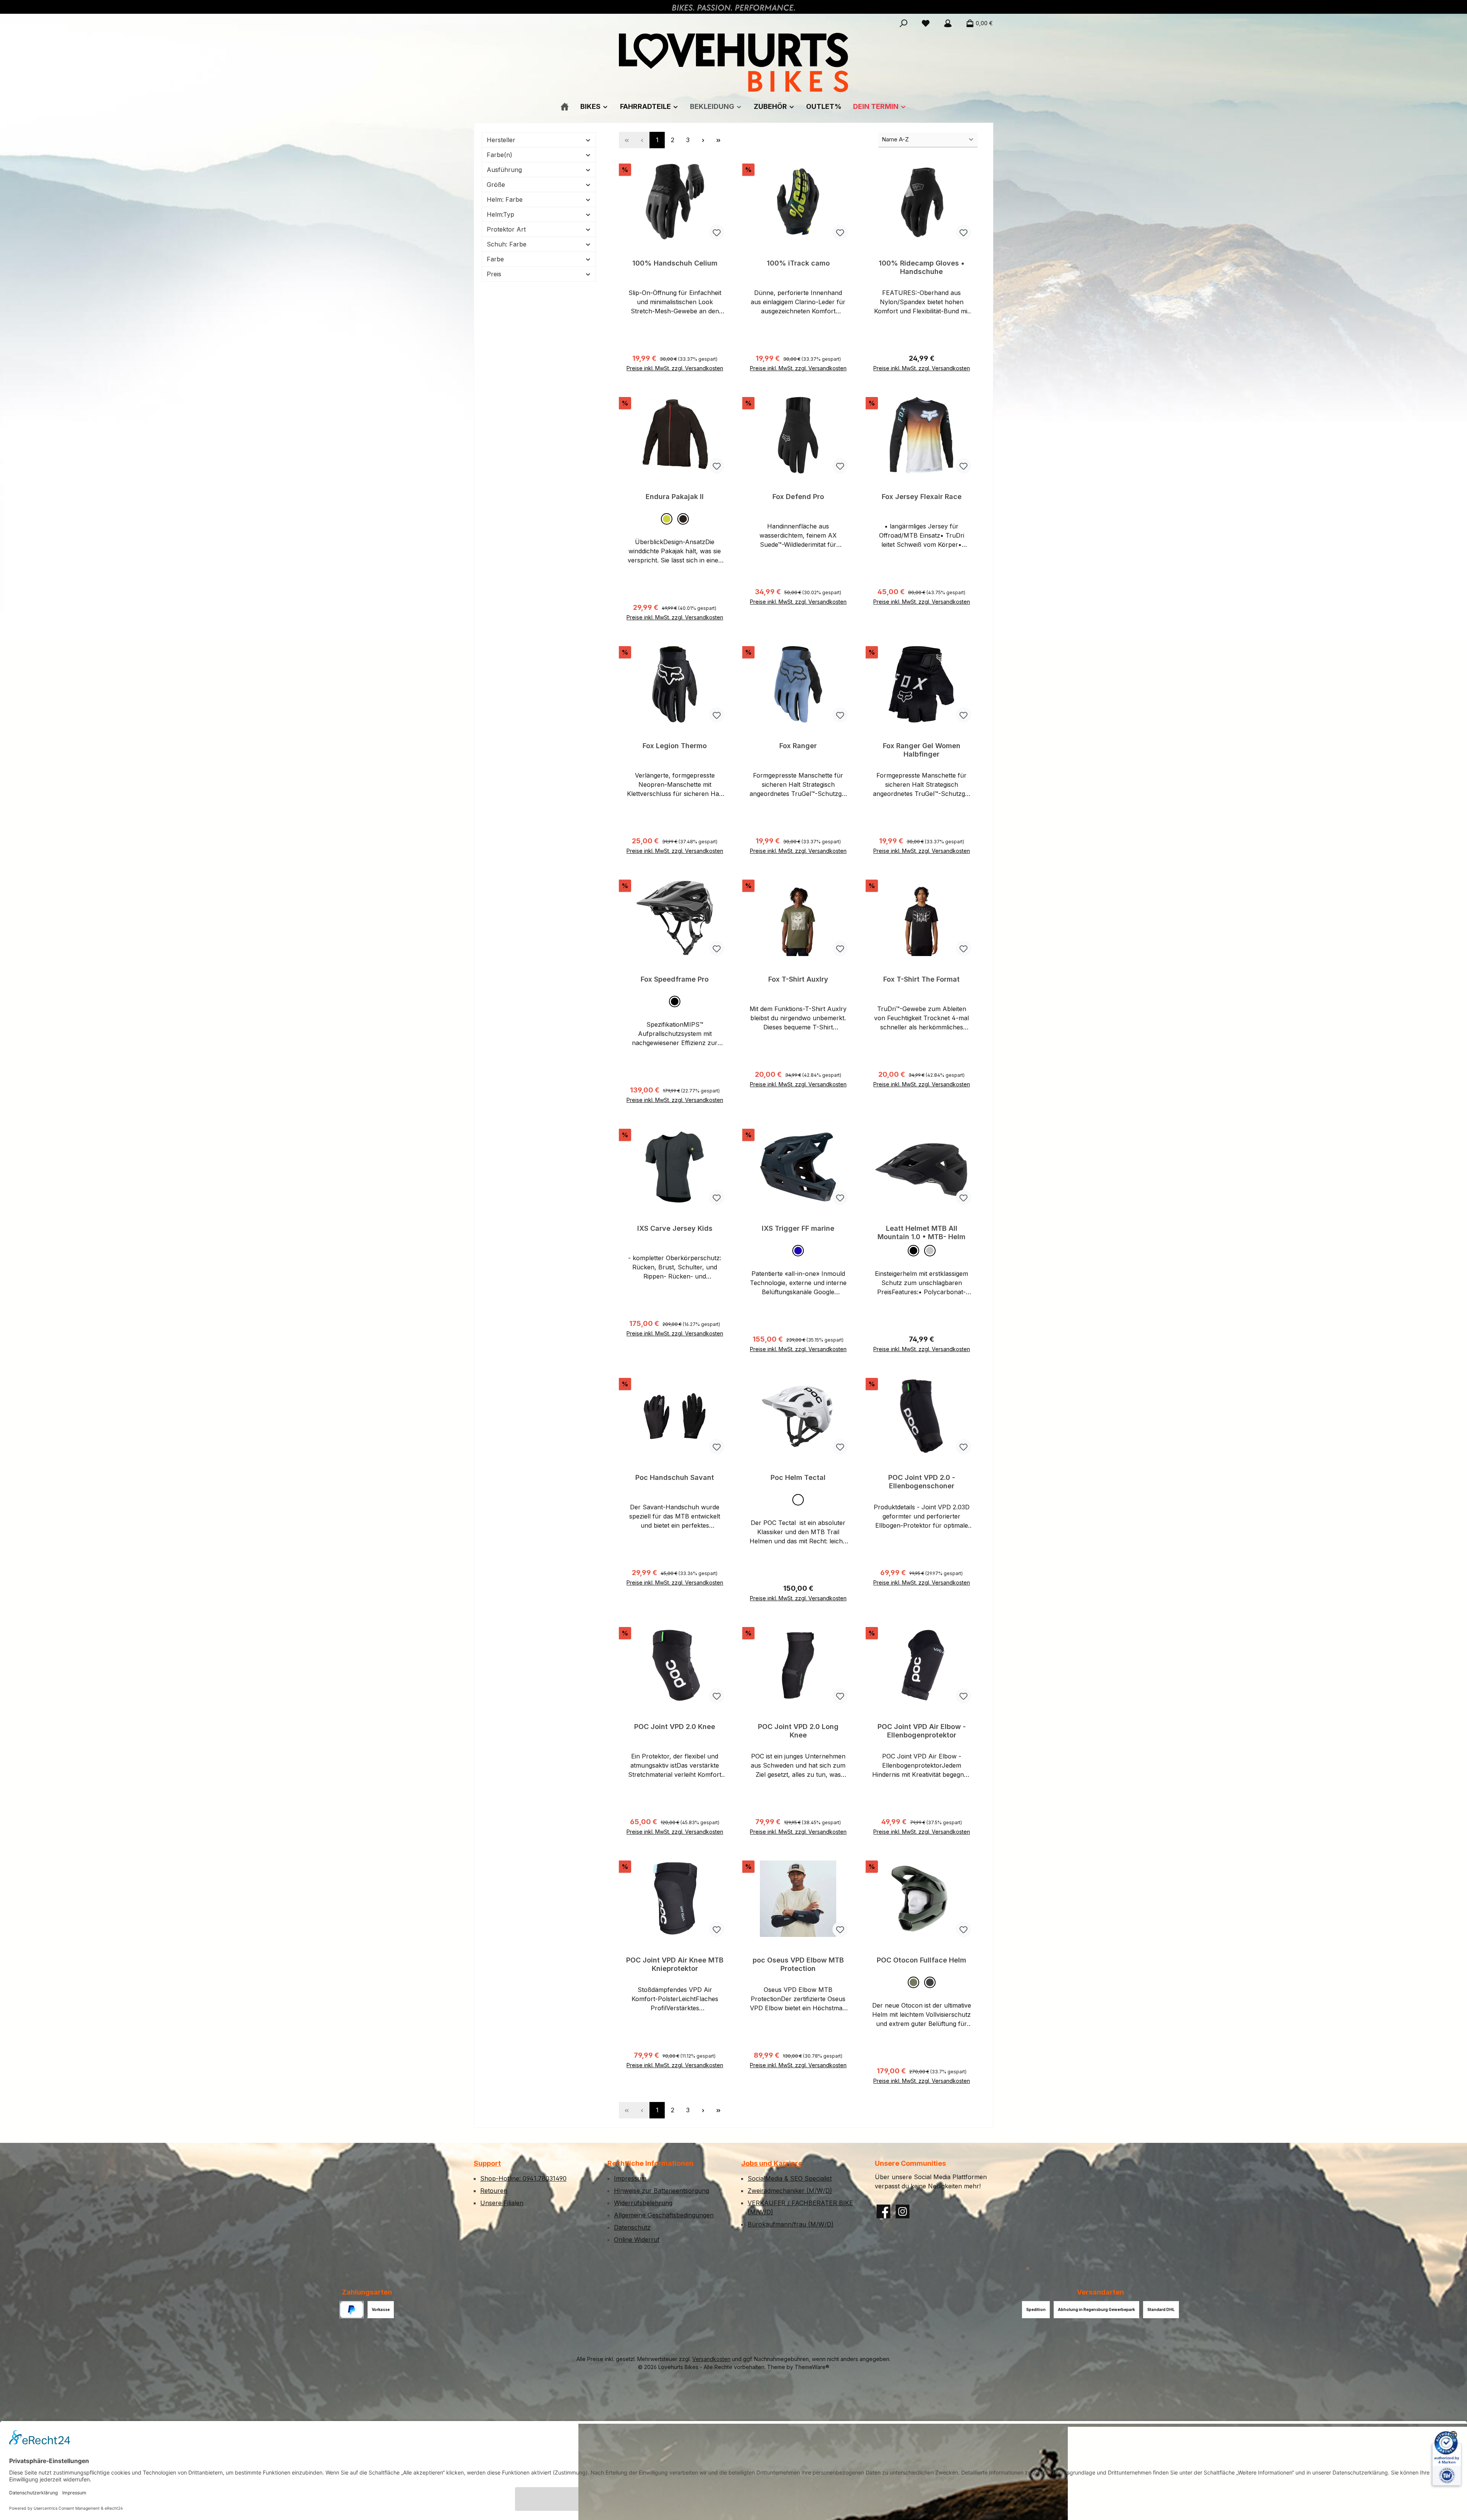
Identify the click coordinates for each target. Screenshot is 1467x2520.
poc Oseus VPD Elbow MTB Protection (798, 1964)
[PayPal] (352, 2310)
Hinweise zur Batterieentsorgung (661, 2191)
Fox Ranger (798, 746)
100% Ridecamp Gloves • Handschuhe (922, 267)
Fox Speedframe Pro (675, 979)
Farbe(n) (500, 155)
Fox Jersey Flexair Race (922, 497)
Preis (494, 274)
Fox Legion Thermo (675, 746)
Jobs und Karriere (772, 2163)
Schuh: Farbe (507, 244)
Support (487, 2163)
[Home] (565, 106)
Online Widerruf (637, 2240)
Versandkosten (711, 2359)
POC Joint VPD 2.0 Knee (675, 1727)
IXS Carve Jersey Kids (675, 1228)
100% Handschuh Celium (675, 263)
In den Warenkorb (675, 365)
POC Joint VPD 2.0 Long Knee (798, 1731)
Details (922, 614)
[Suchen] (904, 23)
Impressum (630, 2178)
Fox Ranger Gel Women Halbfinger (922, 750)
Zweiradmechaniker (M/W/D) (790, 2191)
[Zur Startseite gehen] (733, 62)
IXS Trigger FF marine (798, 1228)
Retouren (494, 2191)
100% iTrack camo (798, 263)
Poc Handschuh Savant (675, 1477)
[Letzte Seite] (718, 140)
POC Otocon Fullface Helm (921, 1960)
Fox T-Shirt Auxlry (798, 979)
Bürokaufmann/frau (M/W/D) (791, 2224)
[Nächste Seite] (703, 140)
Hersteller (501, 140)
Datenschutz (632, 2227)
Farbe (495, 259)
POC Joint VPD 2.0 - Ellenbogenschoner (922, 1482)
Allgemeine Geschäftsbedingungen (664, 2215)
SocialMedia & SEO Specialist (790, 2178)
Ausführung (504, 170)
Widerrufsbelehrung (643, 2203)
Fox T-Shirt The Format (921, 979)
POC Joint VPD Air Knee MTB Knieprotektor (675, 1964)
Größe (496, 185)
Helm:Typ (500, 214)
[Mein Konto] (948, 23)
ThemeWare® (812, 2367)
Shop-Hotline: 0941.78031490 (523, 2178)
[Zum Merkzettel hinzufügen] (717, 232)
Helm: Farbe (505, 199)
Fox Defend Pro (798, 497)
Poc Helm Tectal (798, 1477)
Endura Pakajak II (675, 497)
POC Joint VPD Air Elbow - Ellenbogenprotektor (922, 1731)
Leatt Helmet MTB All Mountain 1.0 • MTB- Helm (921, 1232)
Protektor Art (506, 229)
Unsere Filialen (502, 2203)
